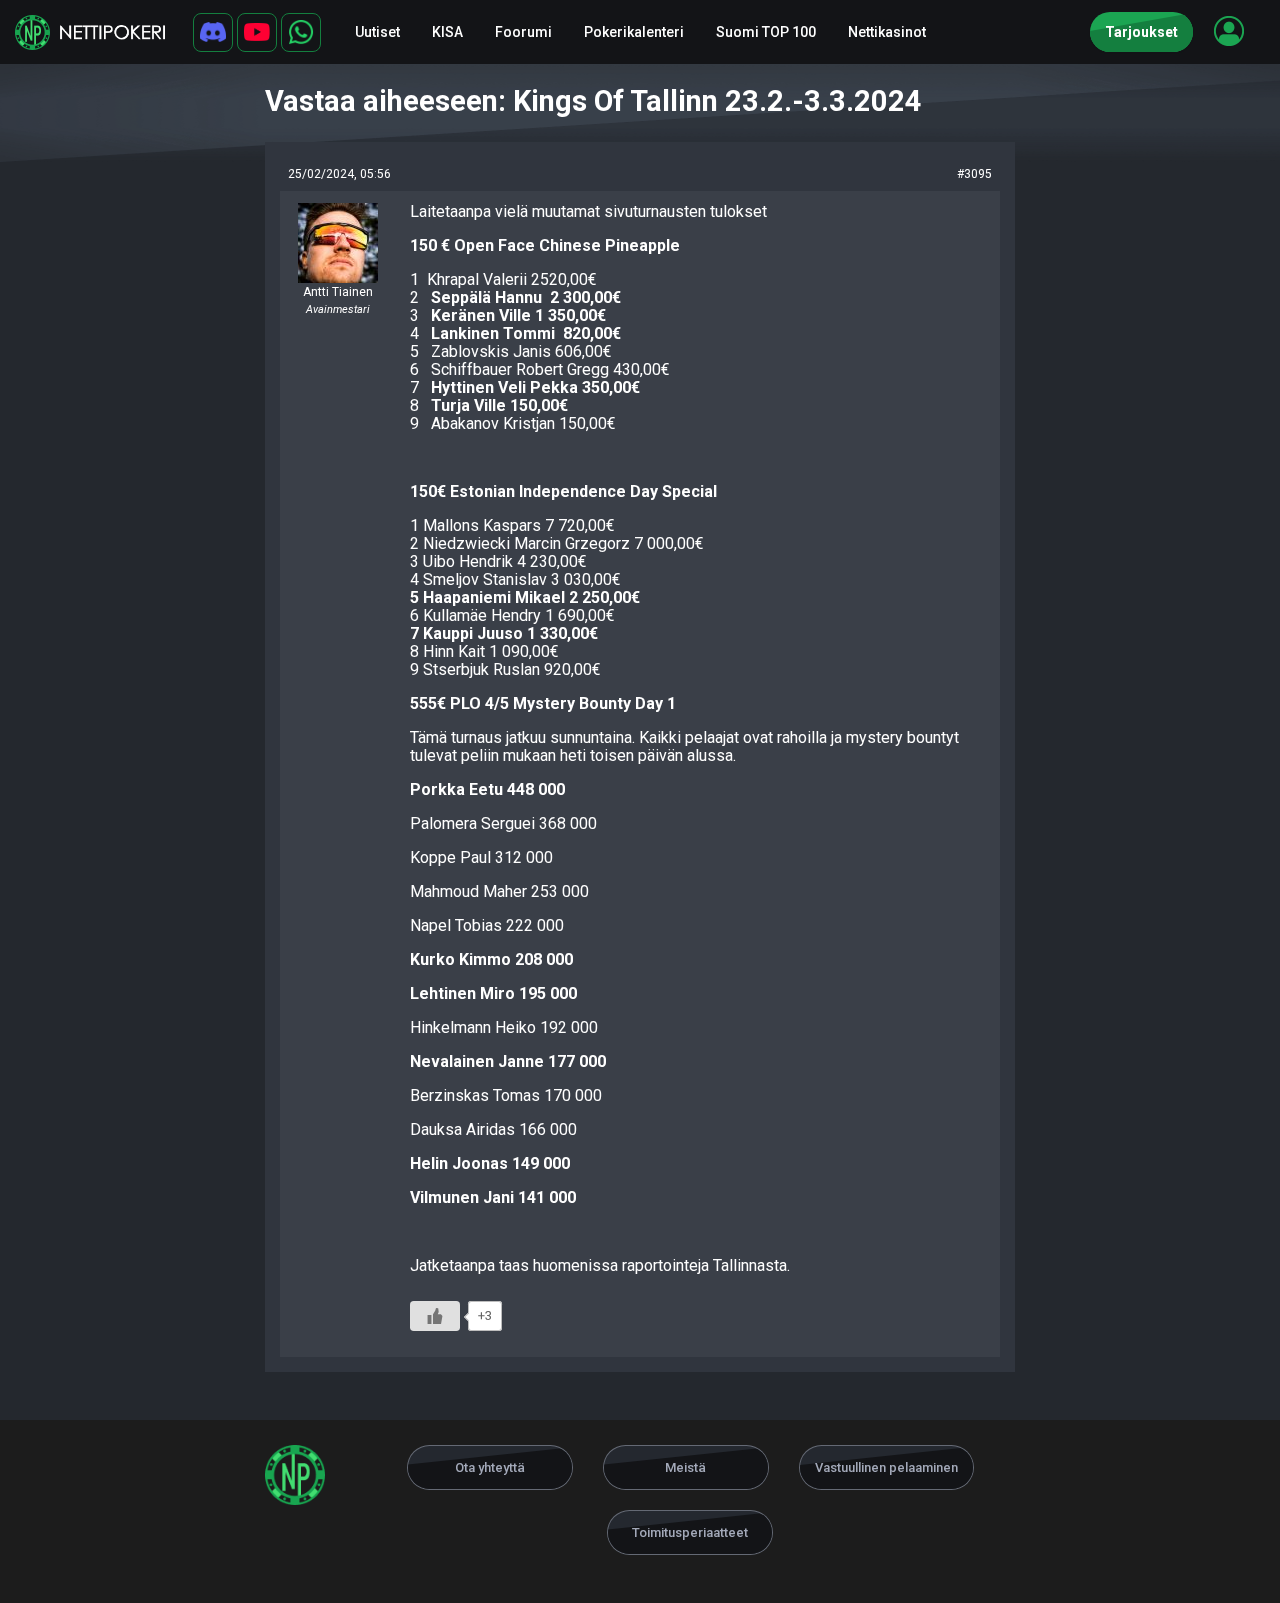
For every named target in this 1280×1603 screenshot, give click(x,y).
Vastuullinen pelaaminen (886, 1467)
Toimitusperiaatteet (690, 1532)
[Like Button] (435, 1316)
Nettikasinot (887, 32)
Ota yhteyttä (490, 1467)
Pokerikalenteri (634, 32)
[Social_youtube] (257, 32)
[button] (1229, 31)
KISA (447, 32)
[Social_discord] (213, 32)
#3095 (974, 174)
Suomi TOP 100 (766, 32)
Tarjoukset (1141, 32)
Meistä (685, 1467)
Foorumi (523, 32)
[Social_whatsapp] (301, 32)
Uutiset (377, 32)
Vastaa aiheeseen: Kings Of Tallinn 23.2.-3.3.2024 (593, 101)
